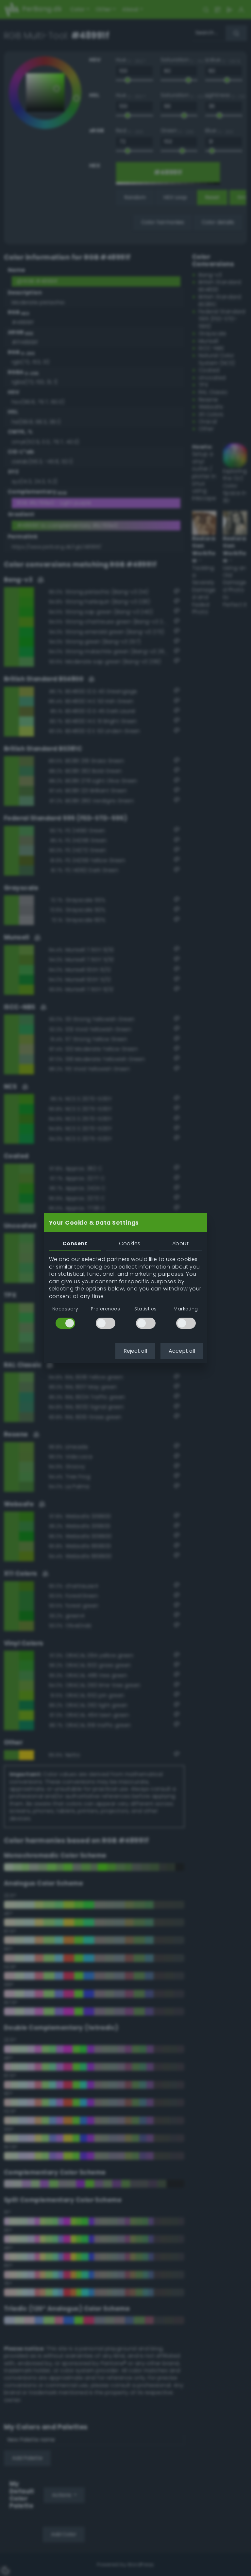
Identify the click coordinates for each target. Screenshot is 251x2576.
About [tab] (180, 1243)
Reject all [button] (135, 1351)
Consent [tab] (75, 1243)
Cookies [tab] (130, 1243)
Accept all (182, 1351)
